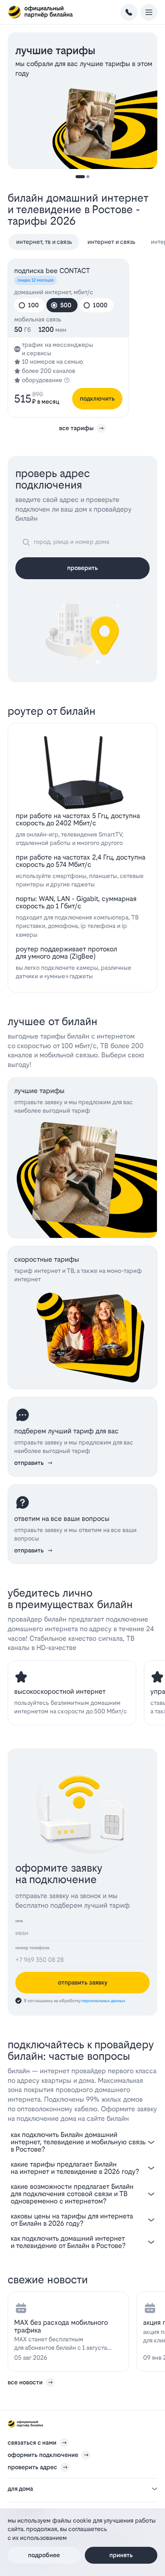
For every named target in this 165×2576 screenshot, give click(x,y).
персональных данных (103, 2001)
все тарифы (76, 428)
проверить (82, 568)
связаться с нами (32, 2443)
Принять (121, 2555)
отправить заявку (83, 1982)
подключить (97, 398)
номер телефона (32, 1948)
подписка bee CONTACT (52, 271)
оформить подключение (43, 2455)
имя (19, 1921)
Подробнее (44, 2555)
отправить (29, 1463)
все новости (25, 2382)
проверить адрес (32, 2467)
